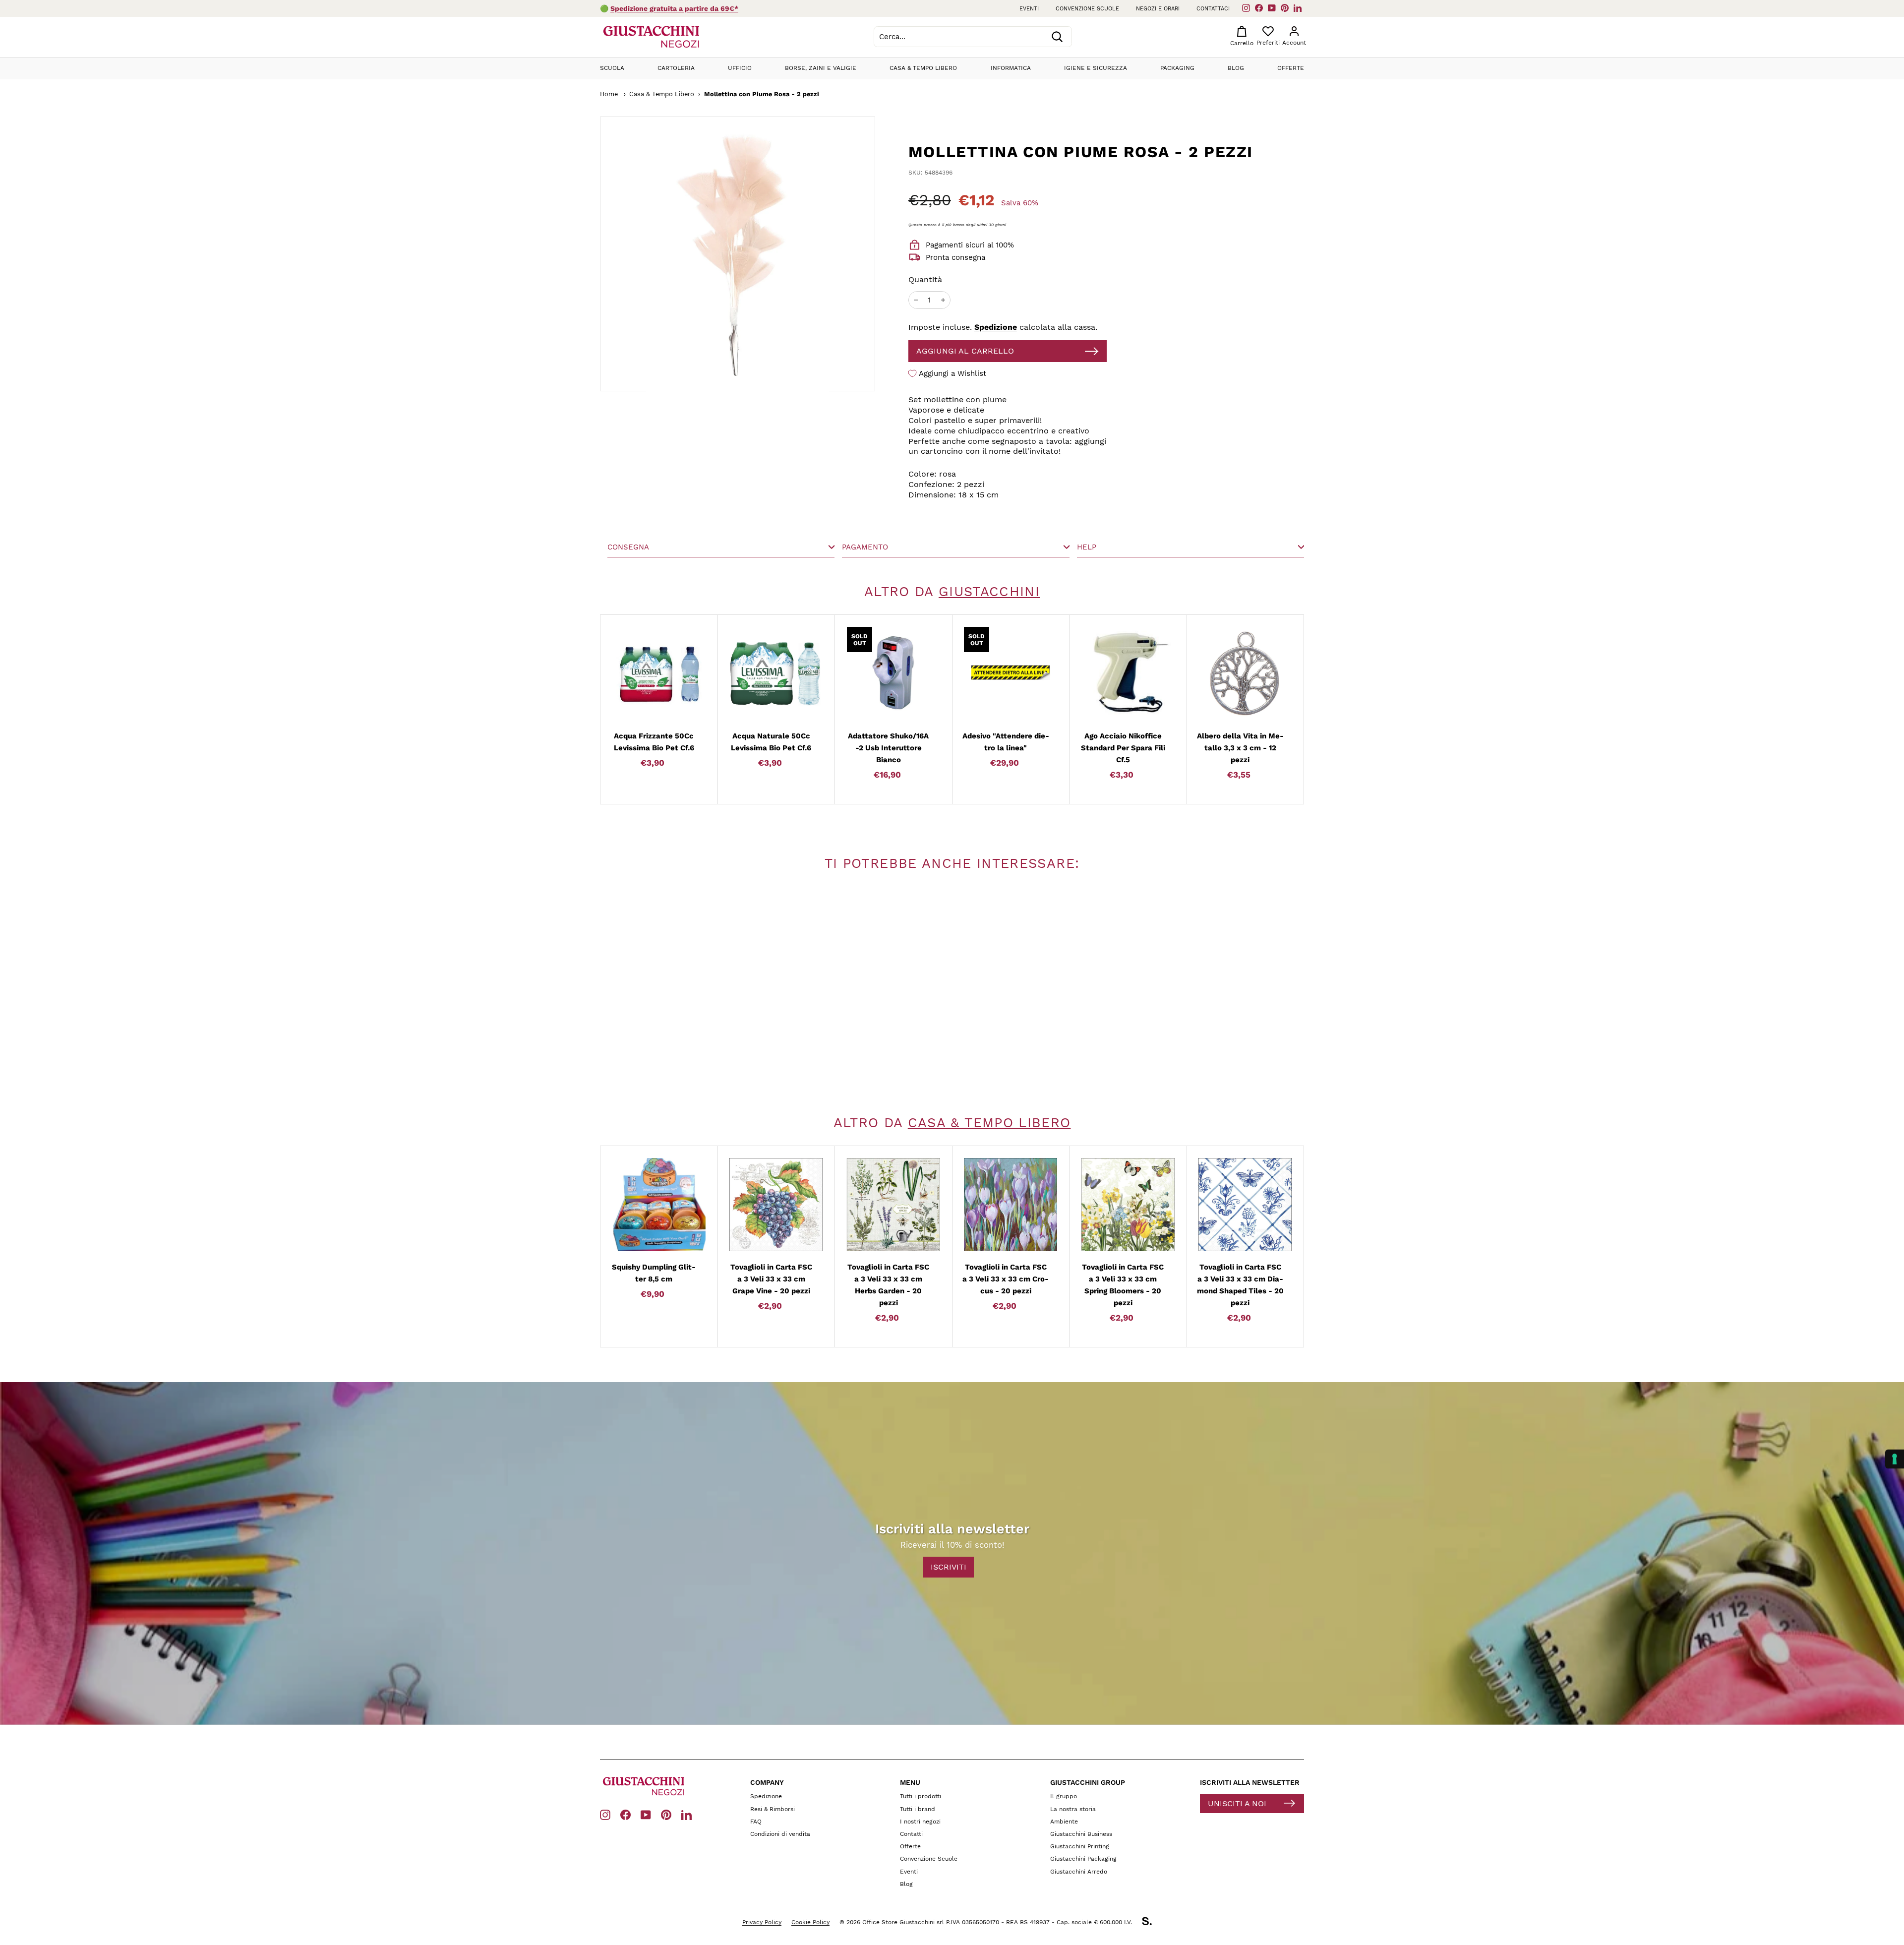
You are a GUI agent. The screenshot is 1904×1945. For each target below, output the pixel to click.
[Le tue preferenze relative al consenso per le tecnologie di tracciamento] (1895, 1459)
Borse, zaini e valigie (821, 68)
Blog (1236, 68)
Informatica (1011, 68)
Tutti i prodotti (921, 1796)
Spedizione (996, 327)
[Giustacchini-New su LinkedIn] (686, 1814)
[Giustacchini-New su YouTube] (646, 1814)
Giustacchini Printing (1080, 1846)
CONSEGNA (628, 547)
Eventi (1029, 9)
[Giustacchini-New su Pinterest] (666, 1814)
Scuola (612, 68)
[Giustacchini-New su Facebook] (625, 1814)
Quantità (925, 279)
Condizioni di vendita (780, 1834)
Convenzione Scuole (929, 1859)
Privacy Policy (762, 1922)
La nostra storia (1073, 1809)
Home (609, 94)
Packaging (1177, 68)
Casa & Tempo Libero (923, 68)
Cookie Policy (810, 1922)
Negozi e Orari (1158, 9)
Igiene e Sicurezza (1096, 68)
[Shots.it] (1152, 1923)
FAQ (756, 1822)
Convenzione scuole (1087, 9)
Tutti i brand (918, 1809)
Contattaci (1213, 9)
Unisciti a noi (1237, 1803)
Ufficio (740, 68)
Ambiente (1064, 1822)
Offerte (1291, 68)
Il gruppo (1064, 1796)
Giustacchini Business (1081, 1834)
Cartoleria (676, 68)
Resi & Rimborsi (773, 1809)
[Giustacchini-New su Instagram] (605, 1814)
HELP (1087, 547)
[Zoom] (700, 254)
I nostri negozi (920, 1822)
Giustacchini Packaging (1083, 1859)
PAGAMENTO (865, 547)
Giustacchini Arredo (1079, 1872)
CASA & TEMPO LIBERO (989, 1123)
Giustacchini (989, 592)
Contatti (911, 1834)
